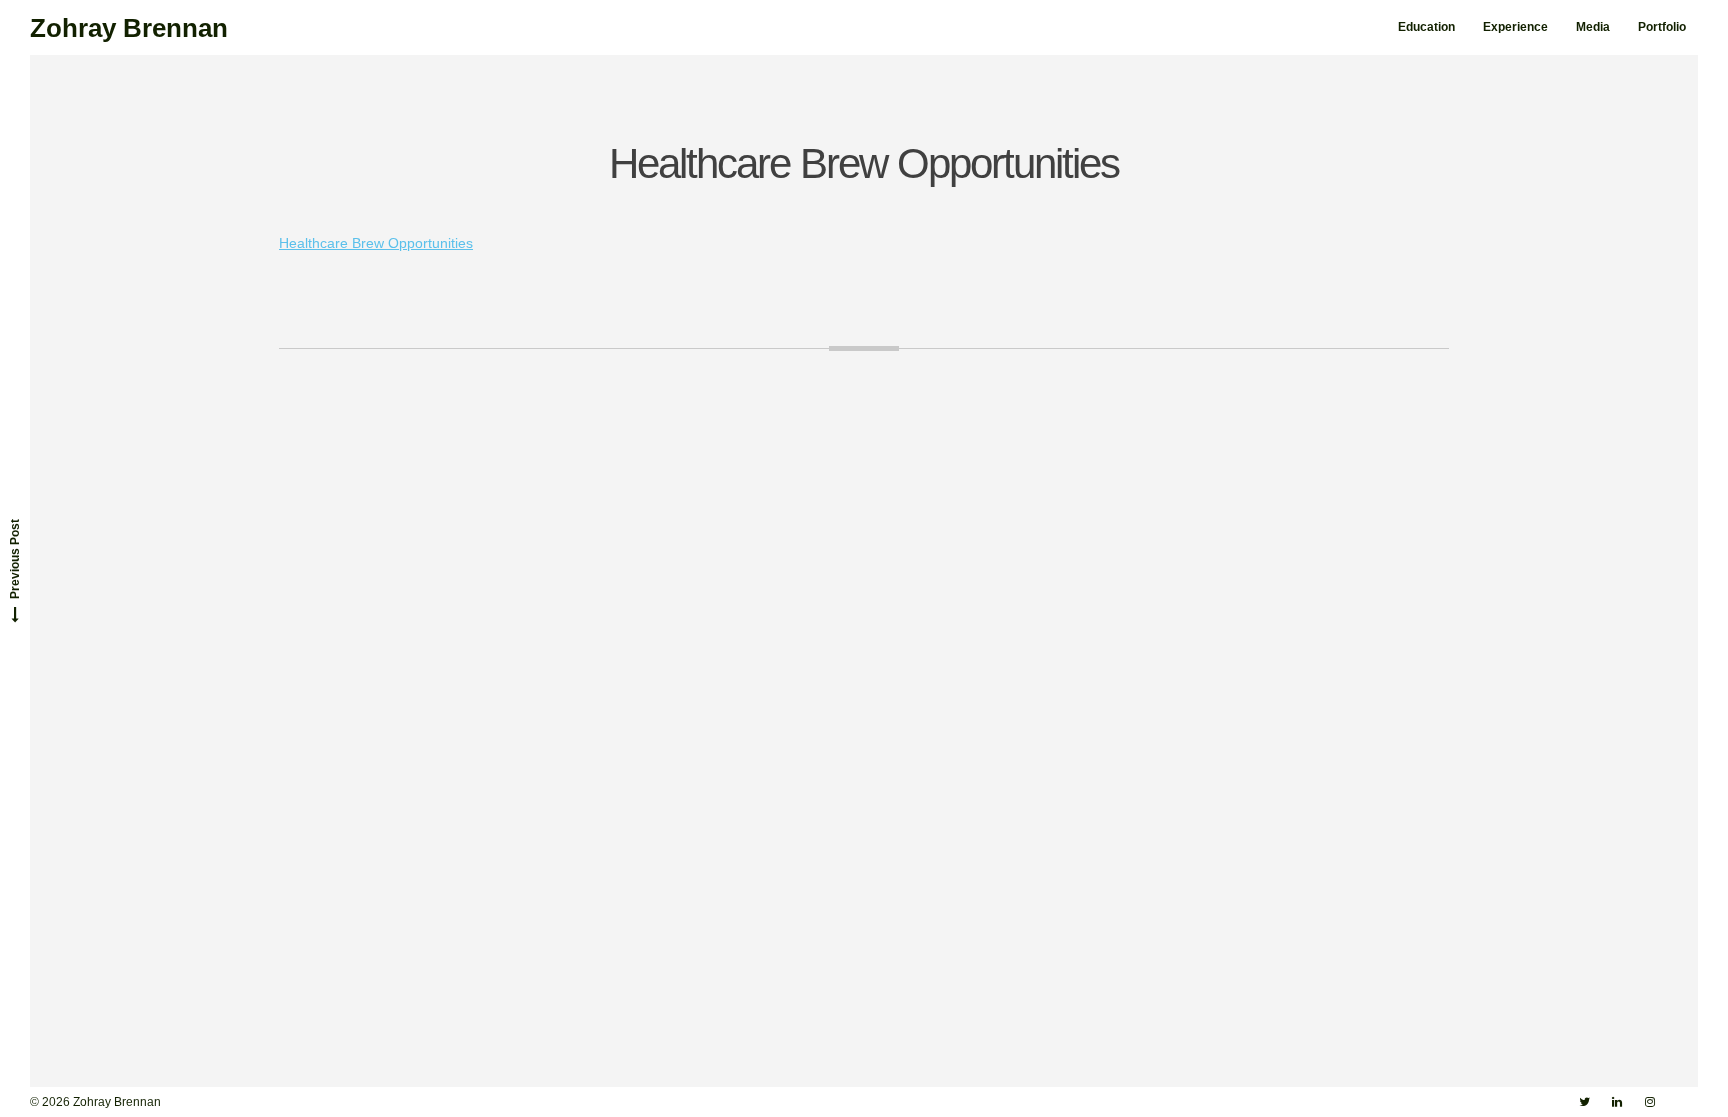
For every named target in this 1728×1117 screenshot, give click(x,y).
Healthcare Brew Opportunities (376, 243)
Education (1426, 27)
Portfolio (1662, 27)
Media (1593, 27)
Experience (1515, 27)
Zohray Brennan (129, 28)
